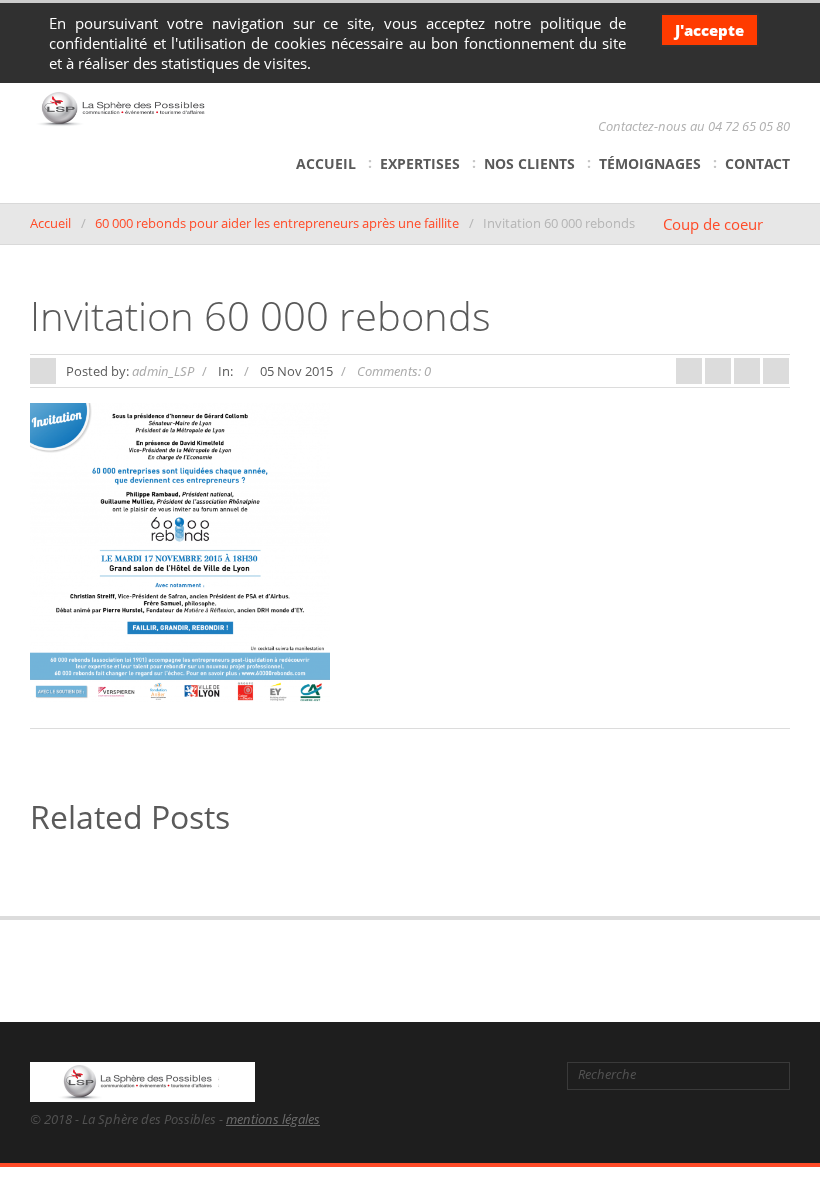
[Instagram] (532, 1075)
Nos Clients (529, 163)
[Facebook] (404, 1075)
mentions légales (273, 1119)
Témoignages (650, 163)
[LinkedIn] (470, 1075)
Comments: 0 (394, 371)
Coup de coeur (713, 224)
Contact (757, 163)
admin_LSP (163, 371)
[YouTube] (501, 1075)
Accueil (326, 163)
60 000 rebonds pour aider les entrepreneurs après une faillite (277, 223)
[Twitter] (437, 1075)
